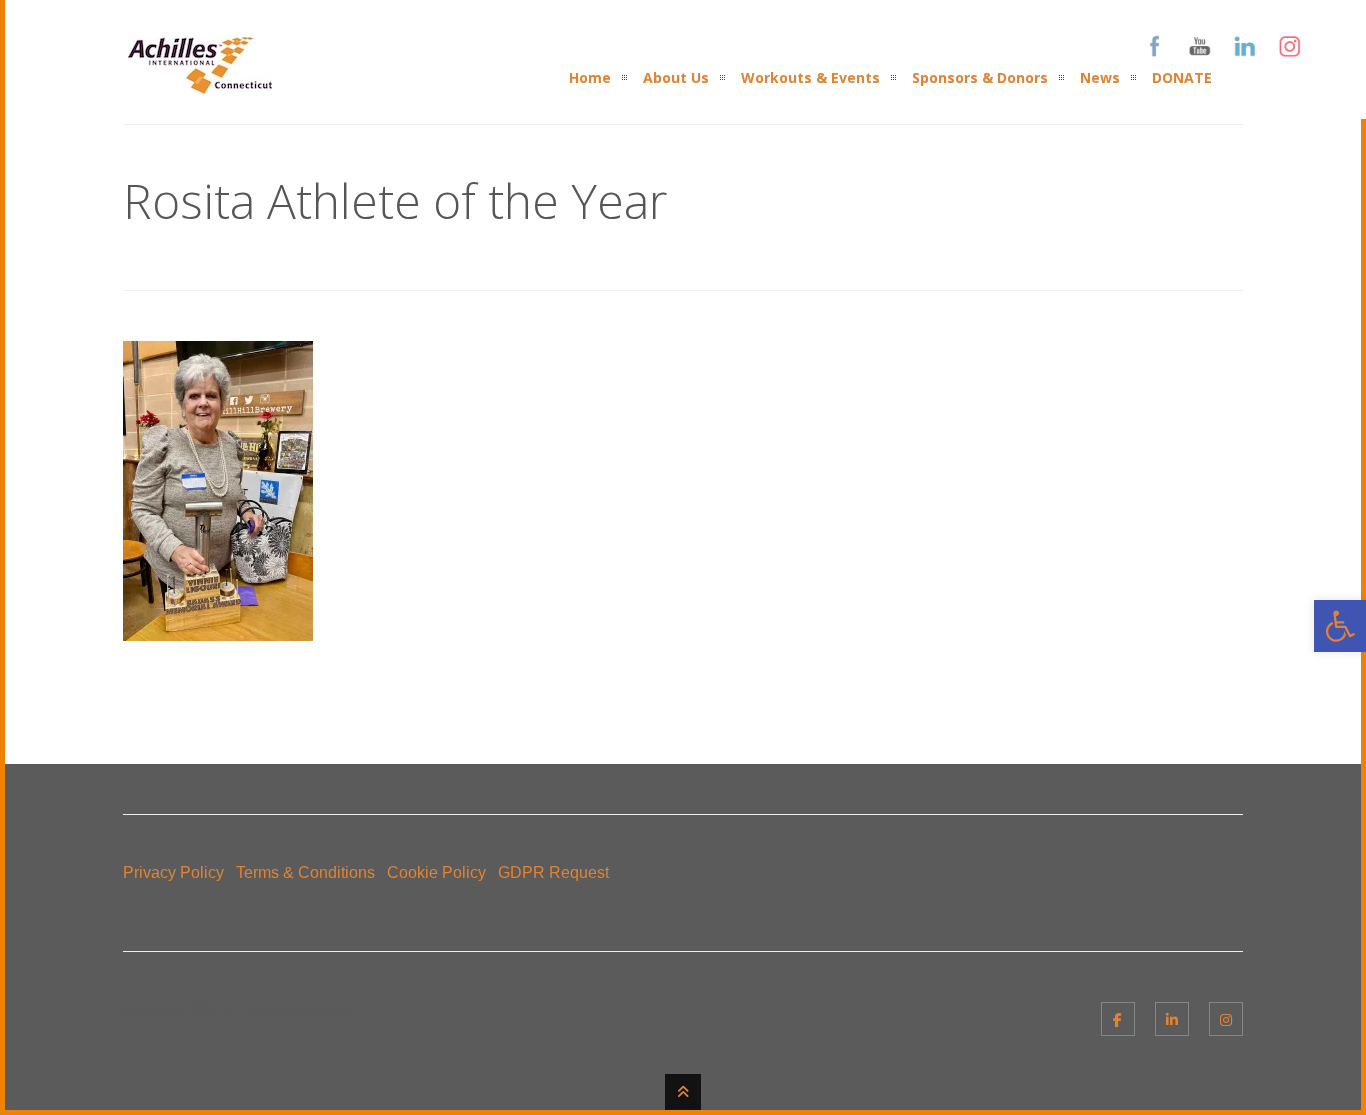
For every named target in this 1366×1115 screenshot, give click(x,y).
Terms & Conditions (305, 872)
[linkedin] (1172, 1019)
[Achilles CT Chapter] (200, 81)
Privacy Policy (173, 872)
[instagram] (1226, 1019)
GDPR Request (553, 872)
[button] (1340, 626)
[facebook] (1118, 1019)
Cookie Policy (436, 872)
